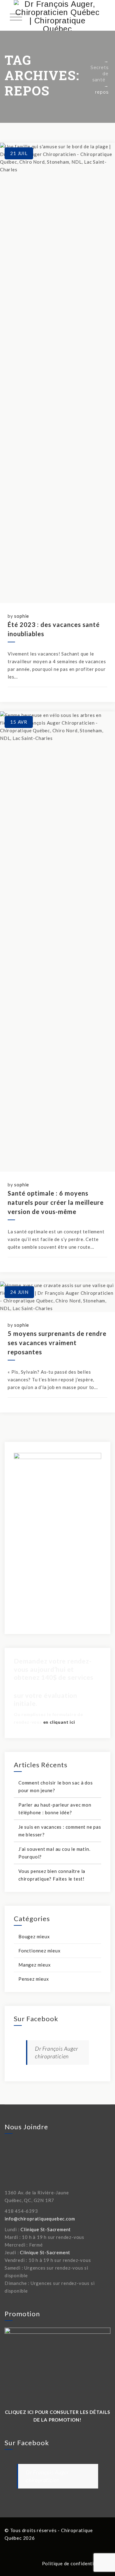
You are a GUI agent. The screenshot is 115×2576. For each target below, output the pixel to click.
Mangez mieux (35, 1965)
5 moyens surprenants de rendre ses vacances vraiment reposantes (57, 1343)
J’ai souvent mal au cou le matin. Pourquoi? (54, 1853)
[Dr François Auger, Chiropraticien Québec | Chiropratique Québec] (57, 15)
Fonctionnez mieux (40, 1951)
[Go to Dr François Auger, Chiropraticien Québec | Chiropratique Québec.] (98, 61)
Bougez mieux (34, 1936)
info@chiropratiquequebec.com (40, 2219)
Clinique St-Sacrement (46, 2229)
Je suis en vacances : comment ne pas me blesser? (60, 1831)
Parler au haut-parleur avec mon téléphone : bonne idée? (55, 1809)
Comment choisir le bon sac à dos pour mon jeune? (56, 1786)
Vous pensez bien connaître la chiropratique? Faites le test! (52, 1875)
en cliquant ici (59, 1722)
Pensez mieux (34, 1979)
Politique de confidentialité (73, 2563)
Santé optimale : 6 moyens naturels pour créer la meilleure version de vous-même (56, 1202)
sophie (22, 616)
